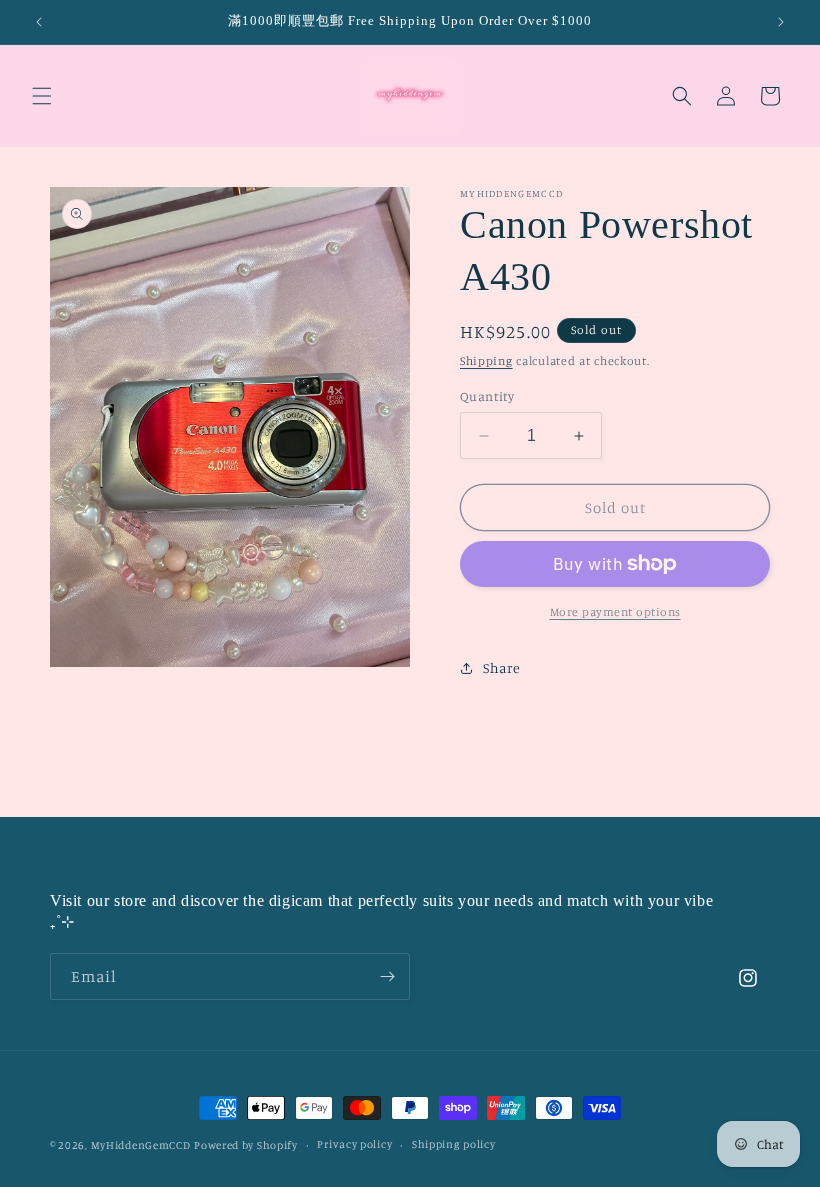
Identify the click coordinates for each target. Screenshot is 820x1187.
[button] (42, 96)
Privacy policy (354, 1144)
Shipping (486, 360)
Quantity (487, 396)
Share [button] (502, 667)
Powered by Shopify (246, 1145)
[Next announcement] (781, 22)
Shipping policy (454, 1144)
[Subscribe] (387, 976)
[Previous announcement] (39, 22)
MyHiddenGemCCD (141, 1145)
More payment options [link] (615, 611)
